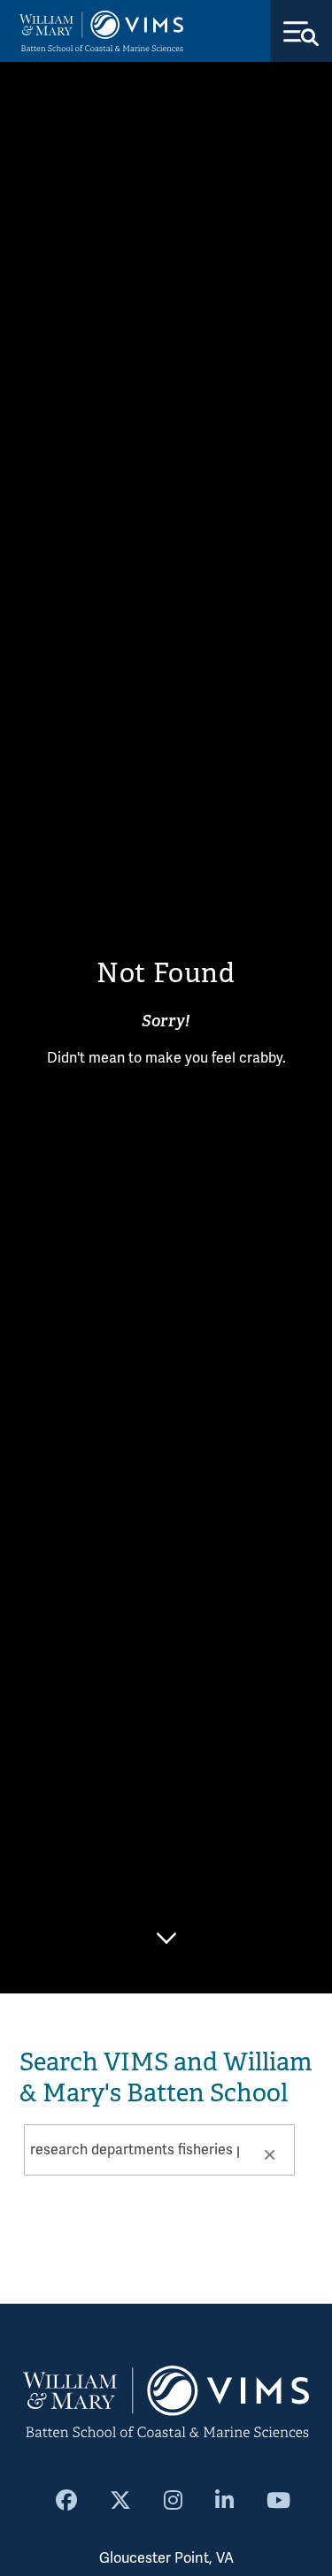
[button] (269, 2153)
